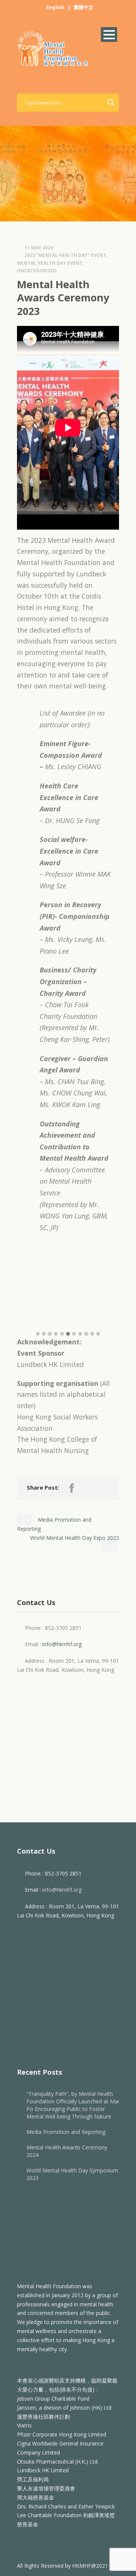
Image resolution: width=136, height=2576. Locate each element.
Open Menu (109, 35)
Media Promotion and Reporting (66, 2132)
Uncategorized (37, 271)
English (55, 7)
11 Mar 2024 (39, 248)
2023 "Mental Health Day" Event (65, 255)
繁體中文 (83, 7)
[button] (38, 1334)
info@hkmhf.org (62, 1644)
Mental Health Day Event (50, 263)
